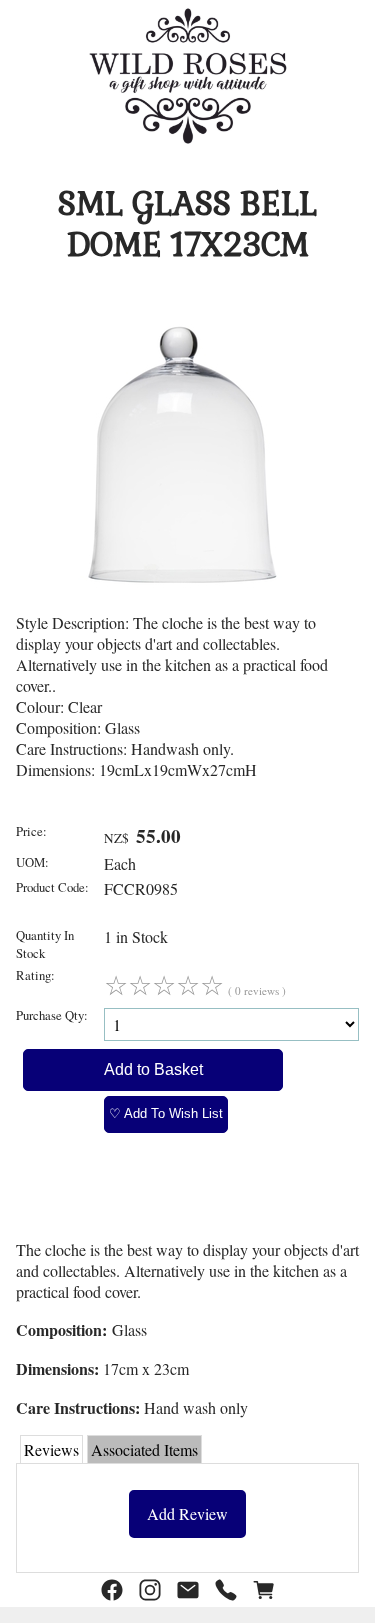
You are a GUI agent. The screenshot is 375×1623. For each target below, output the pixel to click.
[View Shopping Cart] (264, 1590)
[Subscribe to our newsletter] (188, 1590)
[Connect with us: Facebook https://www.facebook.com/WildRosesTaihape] (112, 1590)
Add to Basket (153, 1069)
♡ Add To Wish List (166, 1113)
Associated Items (144, 1449)
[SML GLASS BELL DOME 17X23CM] (180, 601)
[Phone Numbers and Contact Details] (226, 1590)
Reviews (51, 1449)
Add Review (187, 1513)
